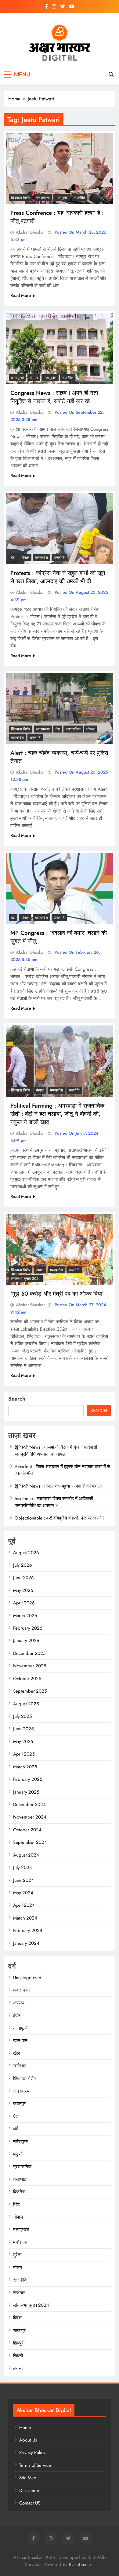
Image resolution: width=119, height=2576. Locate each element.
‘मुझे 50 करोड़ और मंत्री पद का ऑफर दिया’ (57, 1294)
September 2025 (30, 1691)
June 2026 (23, 1578)
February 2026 (28, 1628)
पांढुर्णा (18, 2154)
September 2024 (30, 1842)
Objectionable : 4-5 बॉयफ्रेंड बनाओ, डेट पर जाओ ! (59, 1518)
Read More (21, 295)
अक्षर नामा (21, 1990)
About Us (28, 2440)
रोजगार (19, 2293)
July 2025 (22, 1716)
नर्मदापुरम (21, 2142)
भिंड (16, 2205)
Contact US (30, 2503)
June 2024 (23, 1880)
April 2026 (24, 1603)
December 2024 (29, 1805)
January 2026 (26, 1641)
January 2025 (26, 1792)
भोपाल (34, 378)
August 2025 (26, 1704)
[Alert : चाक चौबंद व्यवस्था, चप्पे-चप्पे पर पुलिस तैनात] (60, 709)
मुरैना (17, 2255)
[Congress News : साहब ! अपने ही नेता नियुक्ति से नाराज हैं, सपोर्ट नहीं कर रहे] (60, 348)
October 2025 (27, 1679)
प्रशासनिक (73, 729)
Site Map (28, 2478)
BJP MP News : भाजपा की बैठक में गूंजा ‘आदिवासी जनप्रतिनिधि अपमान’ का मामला (56, 1450)
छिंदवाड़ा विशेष (21, 198)
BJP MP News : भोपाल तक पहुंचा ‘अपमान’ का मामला (58, 1486)
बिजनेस (19, 2192)
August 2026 (26, 1553)
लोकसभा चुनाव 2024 (26, 1279)
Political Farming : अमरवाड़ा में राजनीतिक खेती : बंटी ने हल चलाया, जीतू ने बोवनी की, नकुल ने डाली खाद (57, 1114)
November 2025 (30, 1666)
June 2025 (23, 1729)
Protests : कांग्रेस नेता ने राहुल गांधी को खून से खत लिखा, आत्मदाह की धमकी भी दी (58, 577)
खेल (16, 2053)
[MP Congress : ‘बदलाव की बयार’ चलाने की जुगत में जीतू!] (60, 888)
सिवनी (18, 2356)
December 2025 (29, 1653)
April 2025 (24, 1754)
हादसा (18, 2368)
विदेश (17, 2318)
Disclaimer (29, 2491)
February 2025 (28, 1779)
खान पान (20, 2041)
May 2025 (23, 1742)
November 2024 (30, 1817)
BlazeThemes (81, 2564)
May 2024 (23, 1893)
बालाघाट (20, 2179)
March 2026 (25, 1616)
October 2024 (27, 1830)
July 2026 (23, 1565)
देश (13, 558)
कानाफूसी (17, 378)
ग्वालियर (20, 2066)
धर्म (16, 2129)
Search (17, 1399)
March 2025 (25, 1767)
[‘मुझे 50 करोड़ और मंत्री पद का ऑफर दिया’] (60, 1250)
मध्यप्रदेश (62, 198)
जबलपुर (20, 2104)
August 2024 (26, 1855)
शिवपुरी (19, 2343)
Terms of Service (35, 2465)
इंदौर (17, 2015)
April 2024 (24, 1905)
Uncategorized (27, 1978)
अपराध (19, 2003)
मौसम (18, 2268)
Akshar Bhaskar (30, 232)
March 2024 (25, 1918)
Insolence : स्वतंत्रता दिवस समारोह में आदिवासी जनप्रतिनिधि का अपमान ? (54, 1502)
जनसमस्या (43, 198)
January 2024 (26, 1943)
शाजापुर (19, 2331)
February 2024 (28, 1930)
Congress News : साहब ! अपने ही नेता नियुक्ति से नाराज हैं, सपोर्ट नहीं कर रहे (54, 397)
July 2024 (23, 1868)
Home (25, 2428)
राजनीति (80, 198)
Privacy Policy (32, 2452)
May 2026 (23, 1590)
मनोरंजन (20, 2242)
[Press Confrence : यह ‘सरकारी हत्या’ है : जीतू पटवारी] (60, 169)
